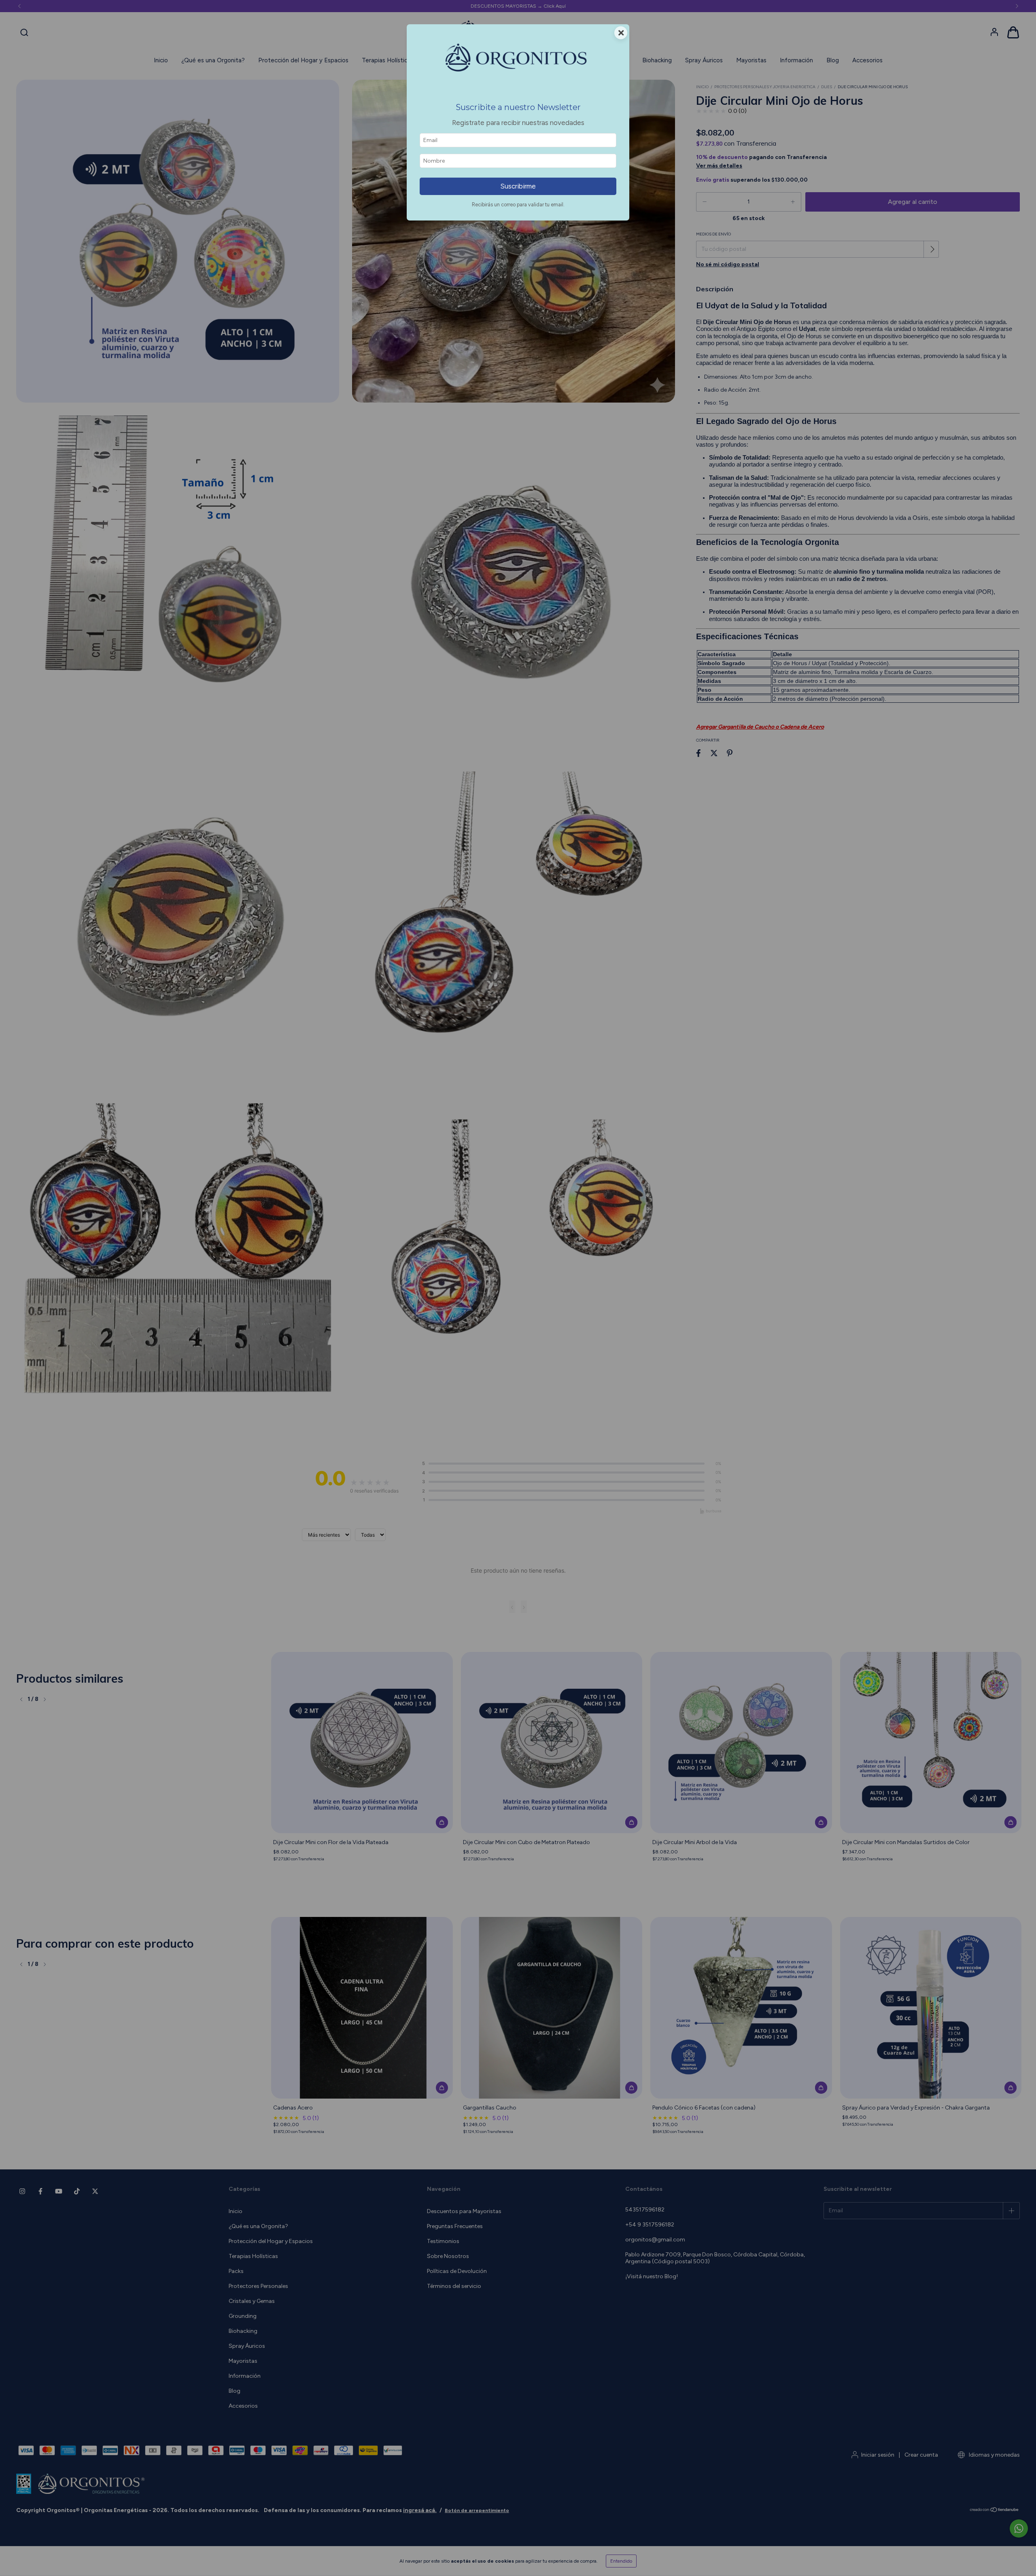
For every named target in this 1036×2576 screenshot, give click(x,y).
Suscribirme (518, 186)
